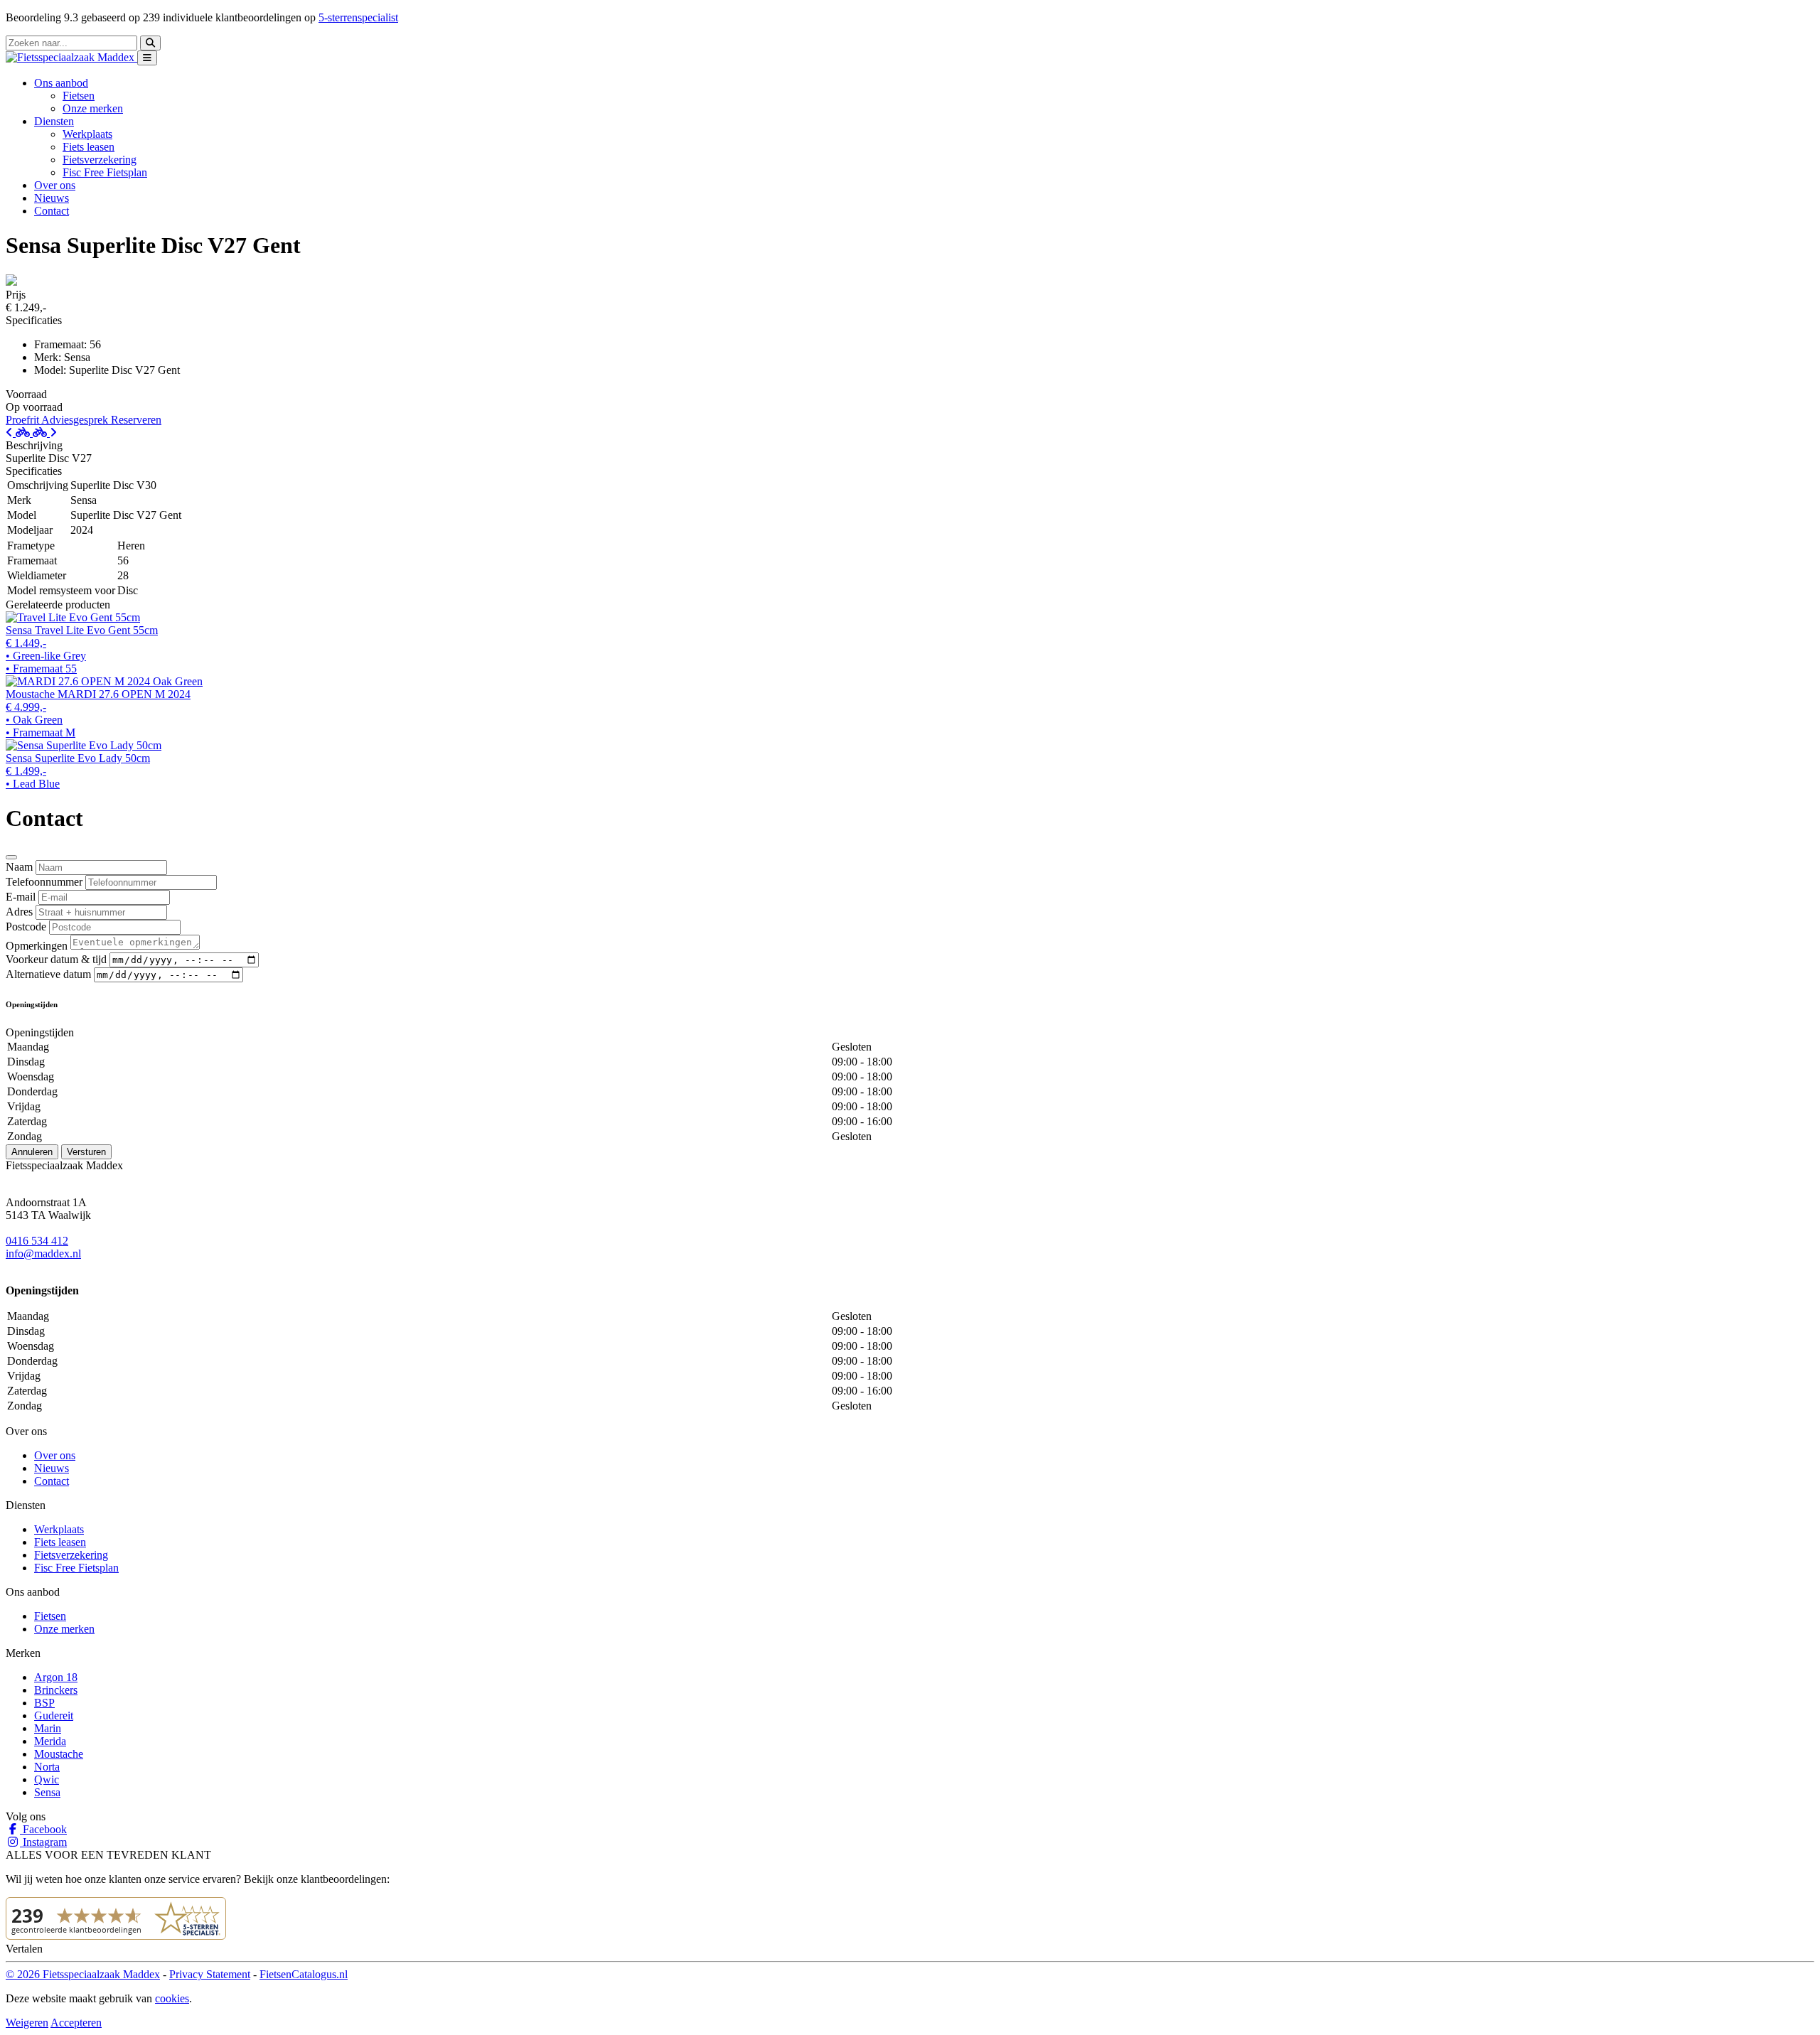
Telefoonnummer (44, 882)
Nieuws (52, 198)
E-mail (21, 897)
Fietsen (79, 96)
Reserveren (136, 420)
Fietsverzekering (100, 160)
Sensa (47, 1792)
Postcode (26, 927)
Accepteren (76, 2023)
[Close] (11, 857)
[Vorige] (19, 433)
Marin (48, 1728)
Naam (19, 867)
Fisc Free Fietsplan (105, 172)
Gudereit (54, 1715)
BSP (44, 1703)
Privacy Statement (210, 1974)
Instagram (43, 1842)
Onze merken (93, 108)
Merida (50, 1741)
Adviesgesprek (76, 420)
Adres (19, 912)
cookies (172, 1998)
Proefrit (23, 420)
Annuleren (32, 1152)
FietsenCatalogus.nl (304, 1974)
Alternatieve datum (48, 974)
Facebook (43, 1829)
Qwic (47, 1779)
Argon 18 (56, 1677)
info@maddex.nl (43, 1253)
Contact (52, 211)
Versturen (86, 1152)
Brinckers (56, 1690)
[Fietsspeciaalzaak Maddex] (71, 57)
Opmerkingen (37, 946)
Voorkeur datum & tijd (56, 959)
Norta (47, 1767)
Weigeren (27, 2023)
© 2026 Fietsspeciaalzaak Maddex (83, 1974)
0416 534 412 (37, 1241)
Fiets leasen (89, 147)
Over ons (55, 185)
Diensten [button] (54, 121)
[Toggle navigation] (147, 58)
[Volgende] (45, 433)
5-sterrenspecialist (358, 17)
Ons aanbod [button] (61, 83)
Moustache (59, 1754)
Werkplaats (87, 134)
